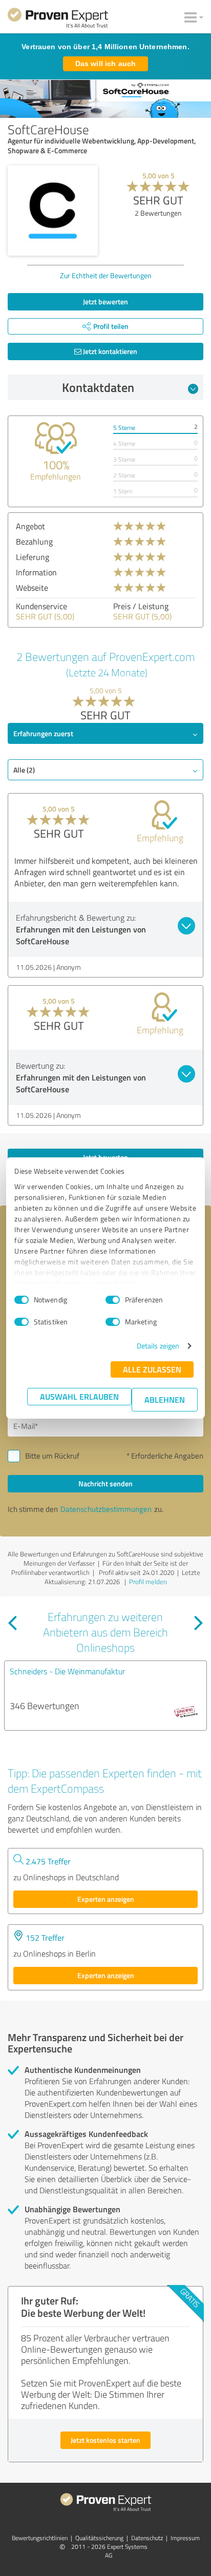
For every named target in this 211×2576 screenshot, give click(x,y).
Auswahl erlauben (79, 1396)
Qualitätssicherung (99, 2538)
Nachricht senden (105, 1483)
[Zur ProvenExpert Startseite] (58, 19)
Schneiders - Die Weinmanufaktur (67, 1671)
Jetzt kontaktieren (109, 351)
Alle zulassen (152, 1369)
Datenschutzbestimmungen (106, 1509)
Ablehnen (165, 1399)
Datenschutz (147, 2538)
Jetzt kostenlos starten (105, 2440)
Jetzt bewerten (105, 302)
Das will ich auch (105, 64)
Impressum (185, 2538)
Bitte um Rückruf (52, 1456)
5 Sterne (124, 428)
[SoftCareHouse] (53, 211)
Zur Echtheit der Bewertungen (106, 275)
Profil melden (148, 1582)
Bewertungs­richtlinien (40, 2538)
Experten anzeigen (106, 1899)
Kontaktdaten (98, 387)
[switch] (113, 1300)
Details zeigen (158, 1346)
